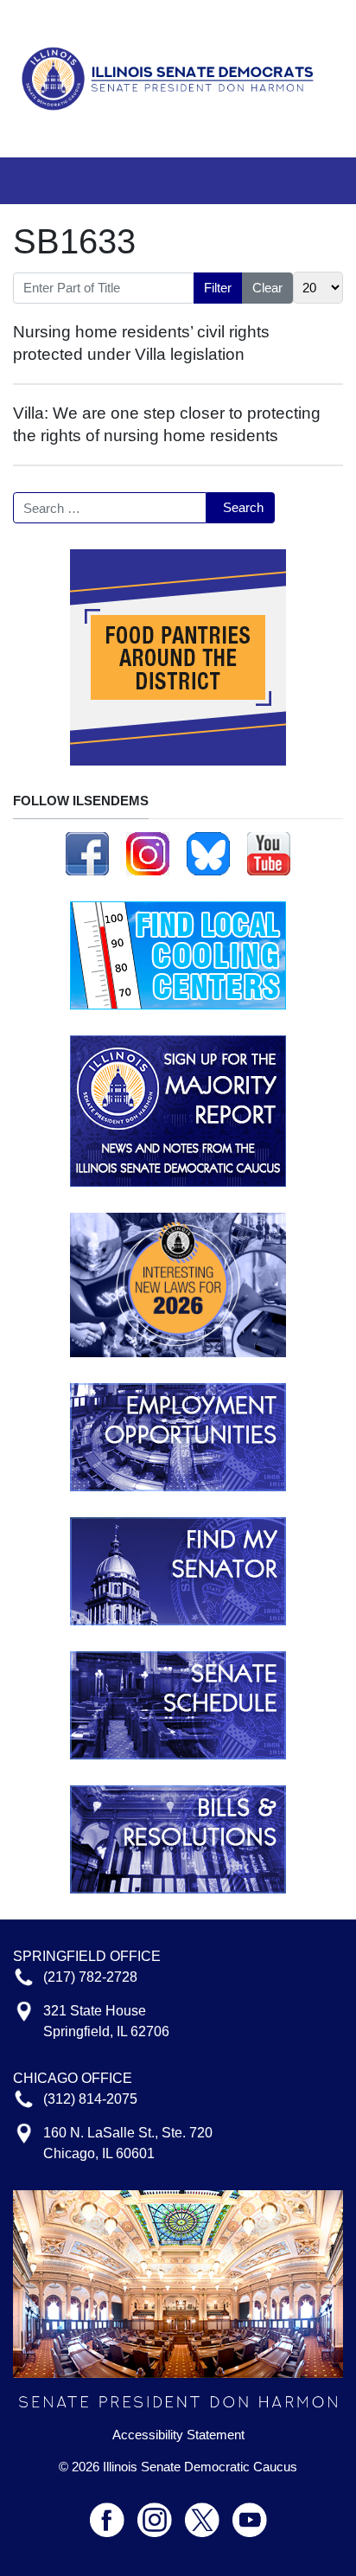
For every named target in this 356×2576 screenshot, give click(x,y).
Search (243, 507)
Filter (218, 288)
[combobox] (110, 508)
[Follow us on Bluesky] (208, 852)
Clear (267, 288)
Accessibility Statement (178, 2435)
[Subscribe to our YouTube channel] (269, 852)
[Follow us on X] (209, 2512)
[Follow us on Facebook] (87, 852)
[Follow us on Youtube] (250, 2512)
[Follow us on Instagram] (148, 852)
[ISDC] (172, 77)
